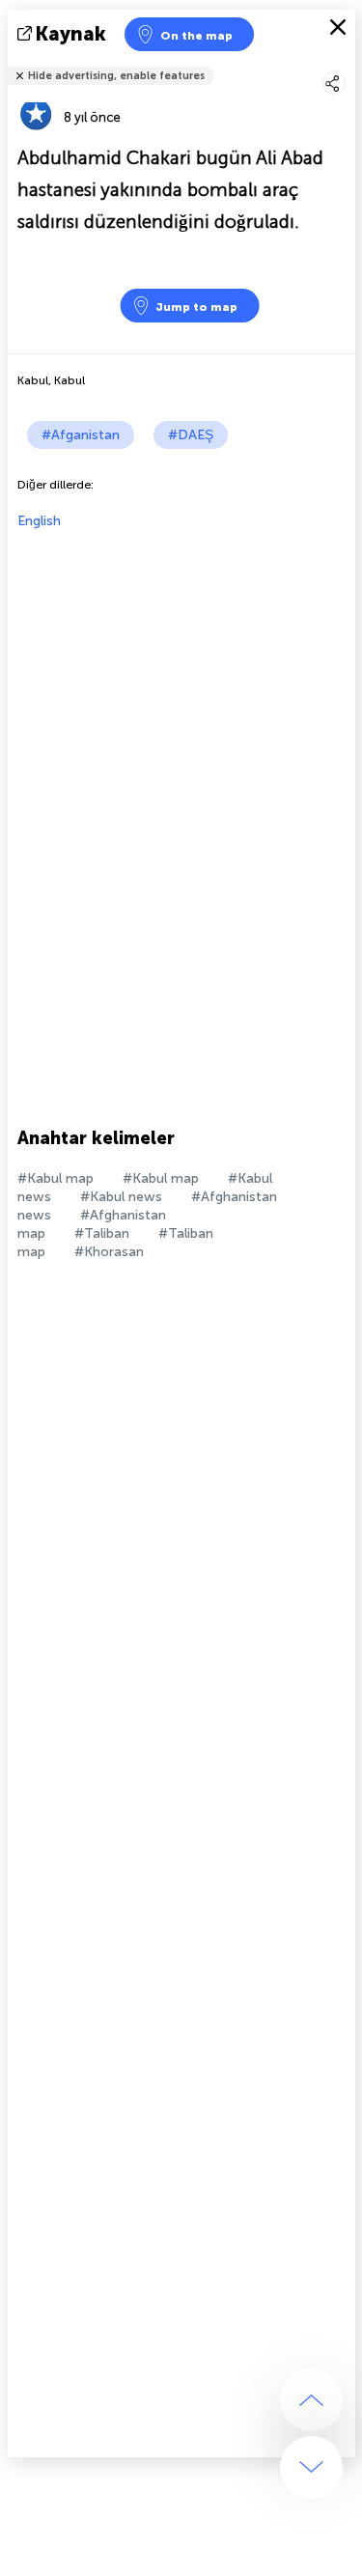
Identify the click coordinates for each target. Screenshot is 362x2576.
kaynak (71, 34)
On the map (196, 36)
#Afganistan (81, 435)
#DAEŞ (191, 435)
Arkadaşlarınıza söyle (343, 63)
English (39, 521)
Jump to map (196, 307)
